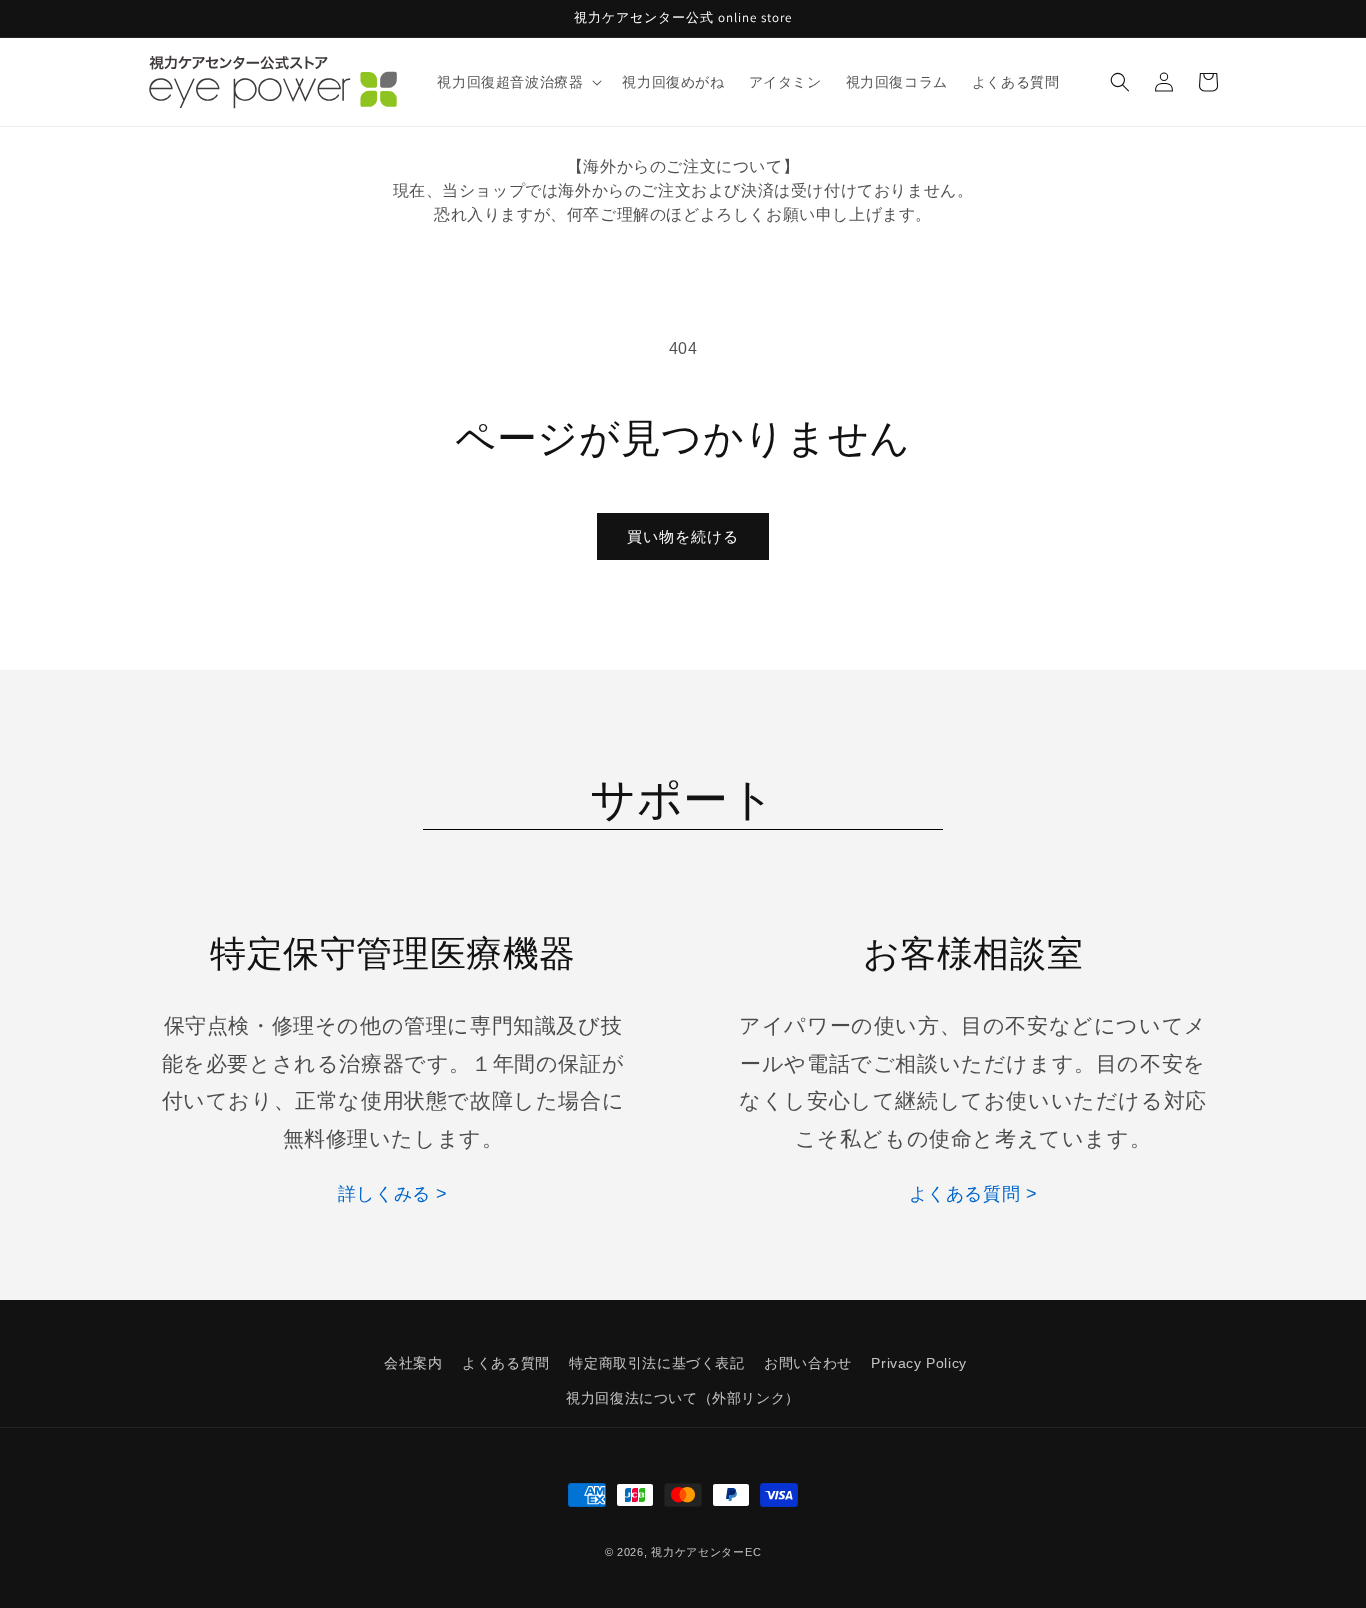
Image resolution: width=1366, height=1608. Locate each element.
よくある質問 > (973, 1194)
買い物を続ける (683, 536)
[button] (517, 82)
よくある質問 (506, 1363)
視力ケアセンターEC (706, 1552)
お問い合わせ (808, 1363)
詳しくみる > (393, 1194)
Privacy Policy (918, 1363)
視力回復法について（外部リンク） (683, 1398)
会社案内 (413, 1363)
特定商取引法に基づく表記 (656, 1363)
